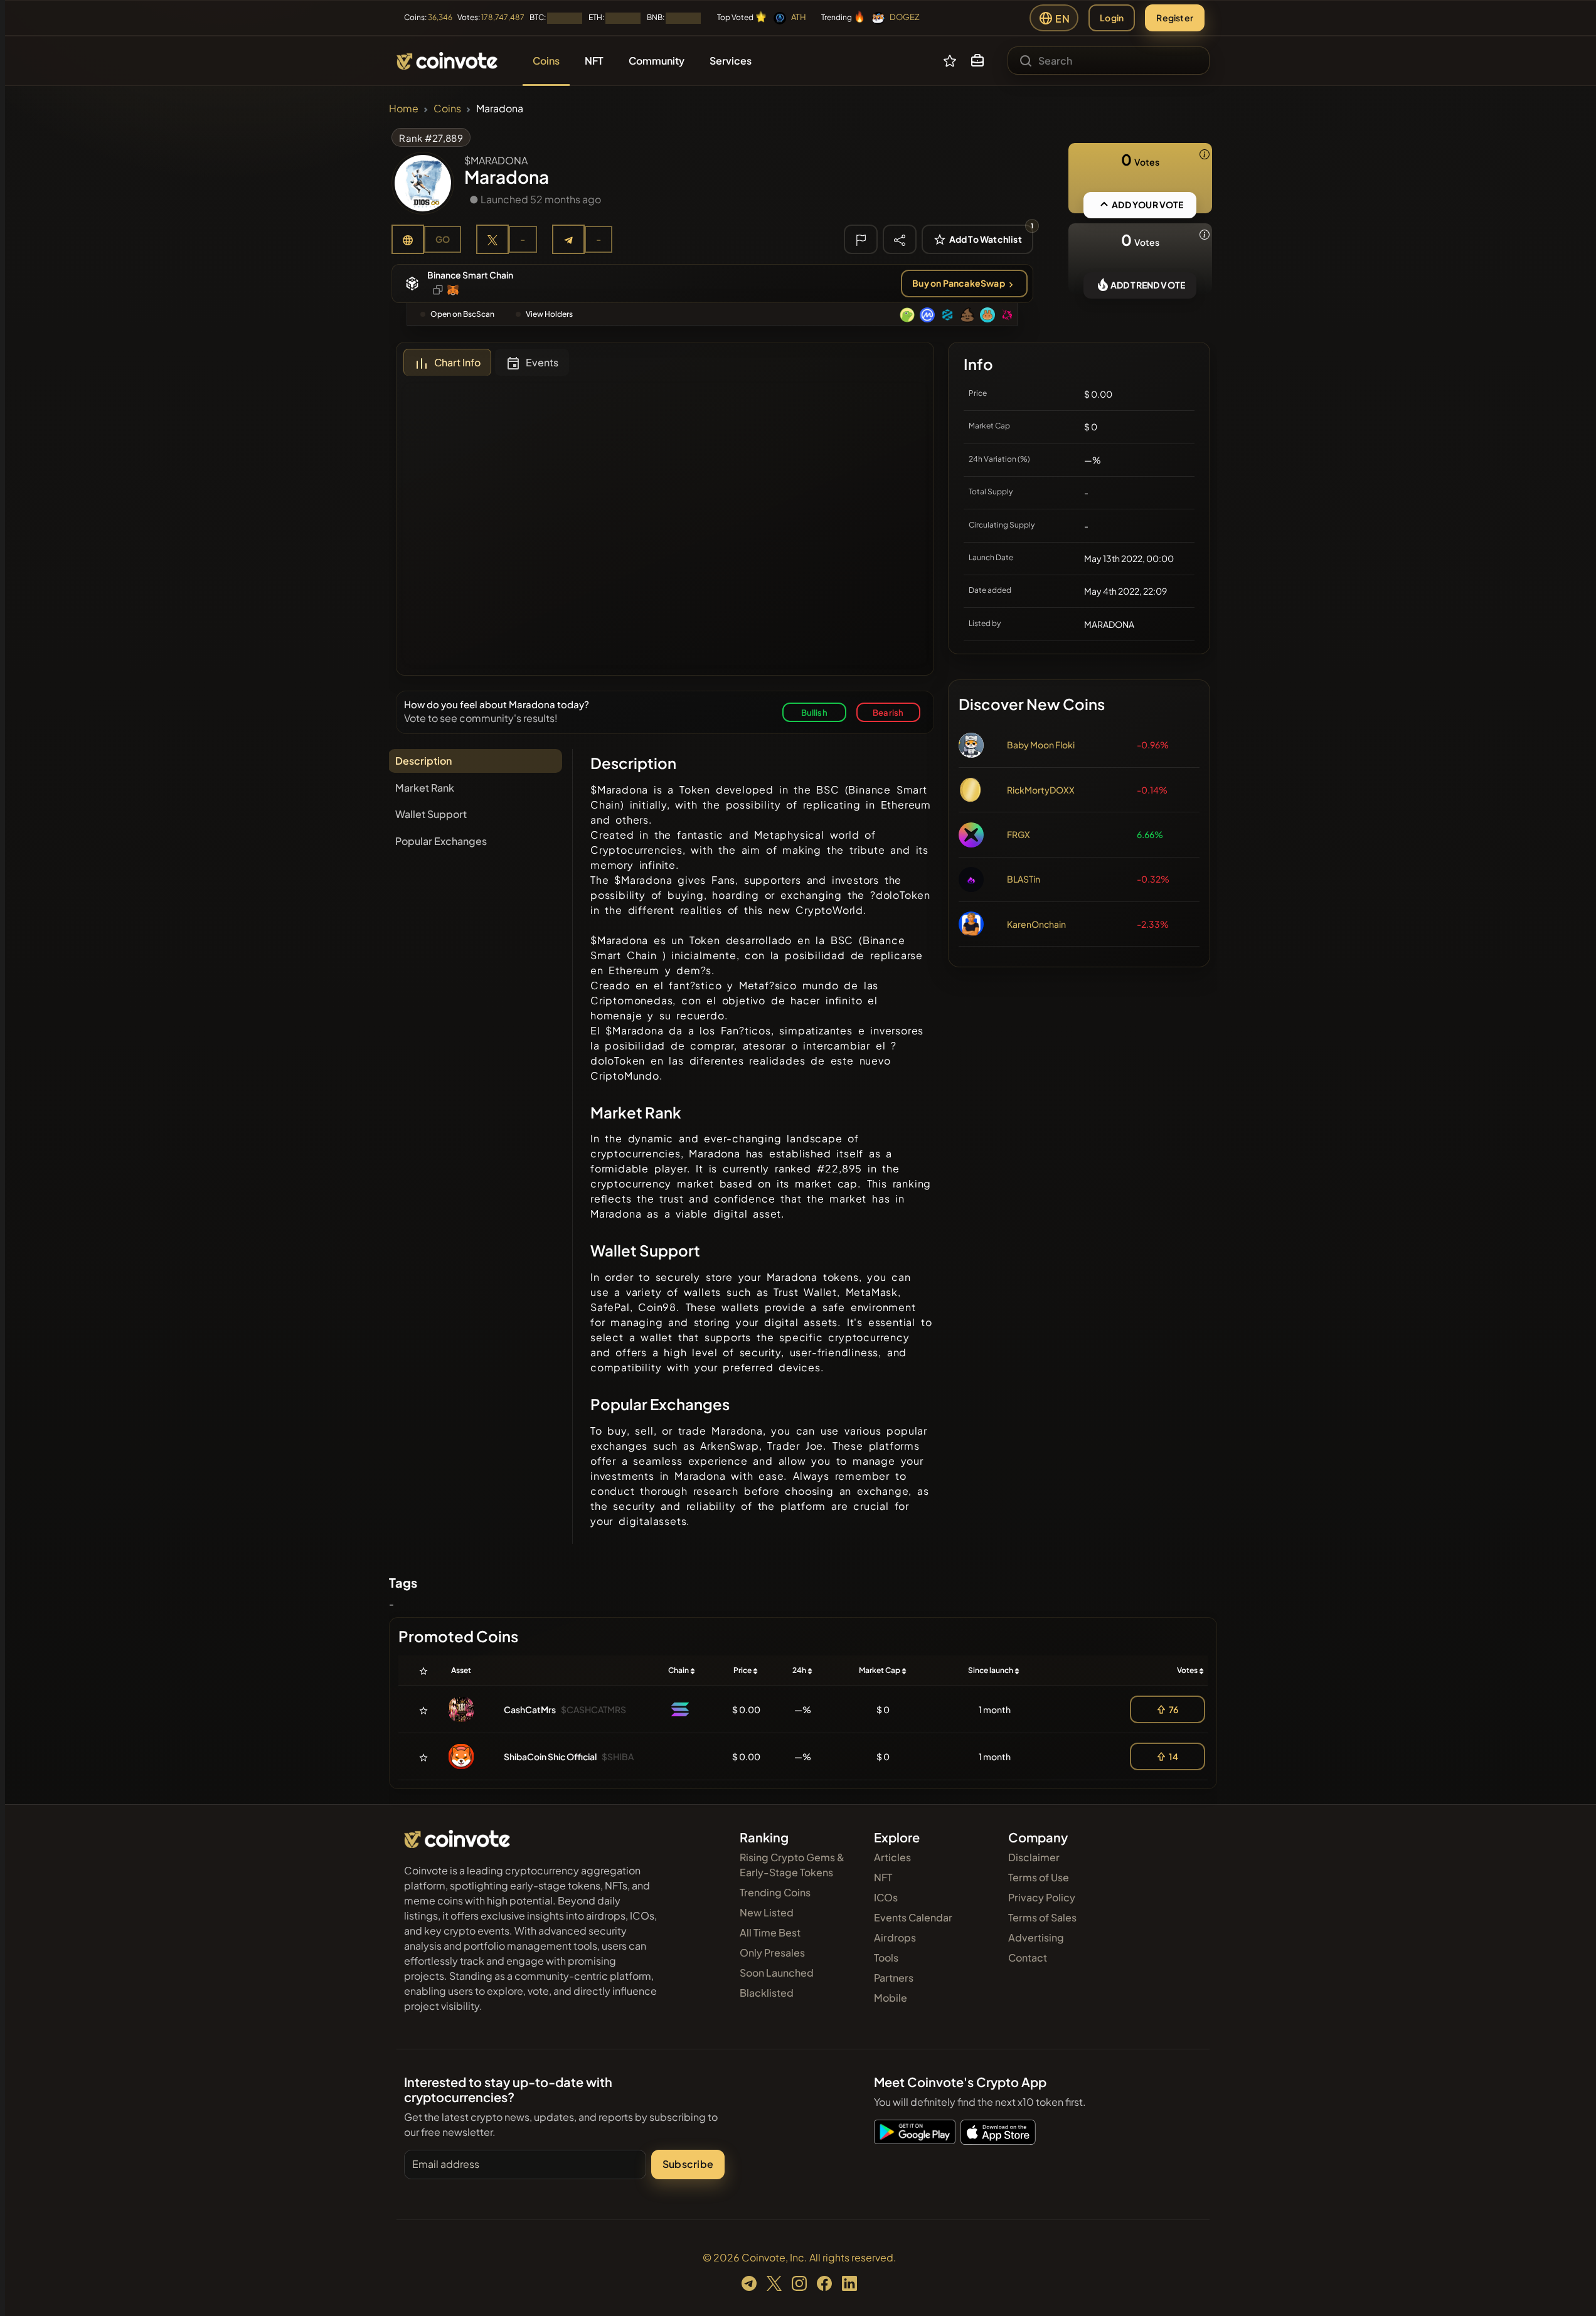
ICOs (886, 1897)
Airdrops (895, 1937)
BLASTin (1024, 879)
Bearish (888, 712)
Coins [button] (546, 61)
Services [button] (731, 61)
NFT (883, 1877)
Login (1112, 18)
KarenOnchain (1036, 924)
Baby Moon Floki (1041, 745)
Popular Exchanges (441, 841)
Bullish (814, 712)
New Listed (767, 1912)
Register (1175, 18)
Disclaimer (1034, 1857)
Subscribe (688, 2164)
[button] (977, 61)
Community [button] (657, 61)
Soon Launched (777, 1973)
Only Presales (772, 1952)
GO (443, 239)
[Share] (900, 239)
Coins (447, 108)
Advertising (1036, 1937)
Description (423, 761)
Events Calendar (913, 1917)
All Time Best (770, 1932)
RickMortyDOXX (1041, 790)
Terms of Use (1039, 1877)
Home (404, 108)
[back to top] (1570, 2288)
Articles (892, 1857)
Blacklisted (767, 1993)
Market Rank (425, 788)
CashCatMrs (530, 1709)
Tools (886, 1957)
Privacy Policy (1042, 1897)
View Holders (549, 314)
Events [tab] (542, 362)
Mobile (891, 1998)
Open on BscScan (462, 314)
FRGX (1019, 834)
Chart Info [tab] (457, 362)
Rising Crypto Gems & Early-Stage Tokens (792, 1865)
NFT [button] (594, 61)
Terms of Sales (1042, 1917)
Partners (894, 1978)
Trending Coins (775, 1892)
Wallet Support (431, 814)
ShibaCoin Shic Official (550, 1756)
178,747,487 (503, 17)
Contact (1028, 1957)
